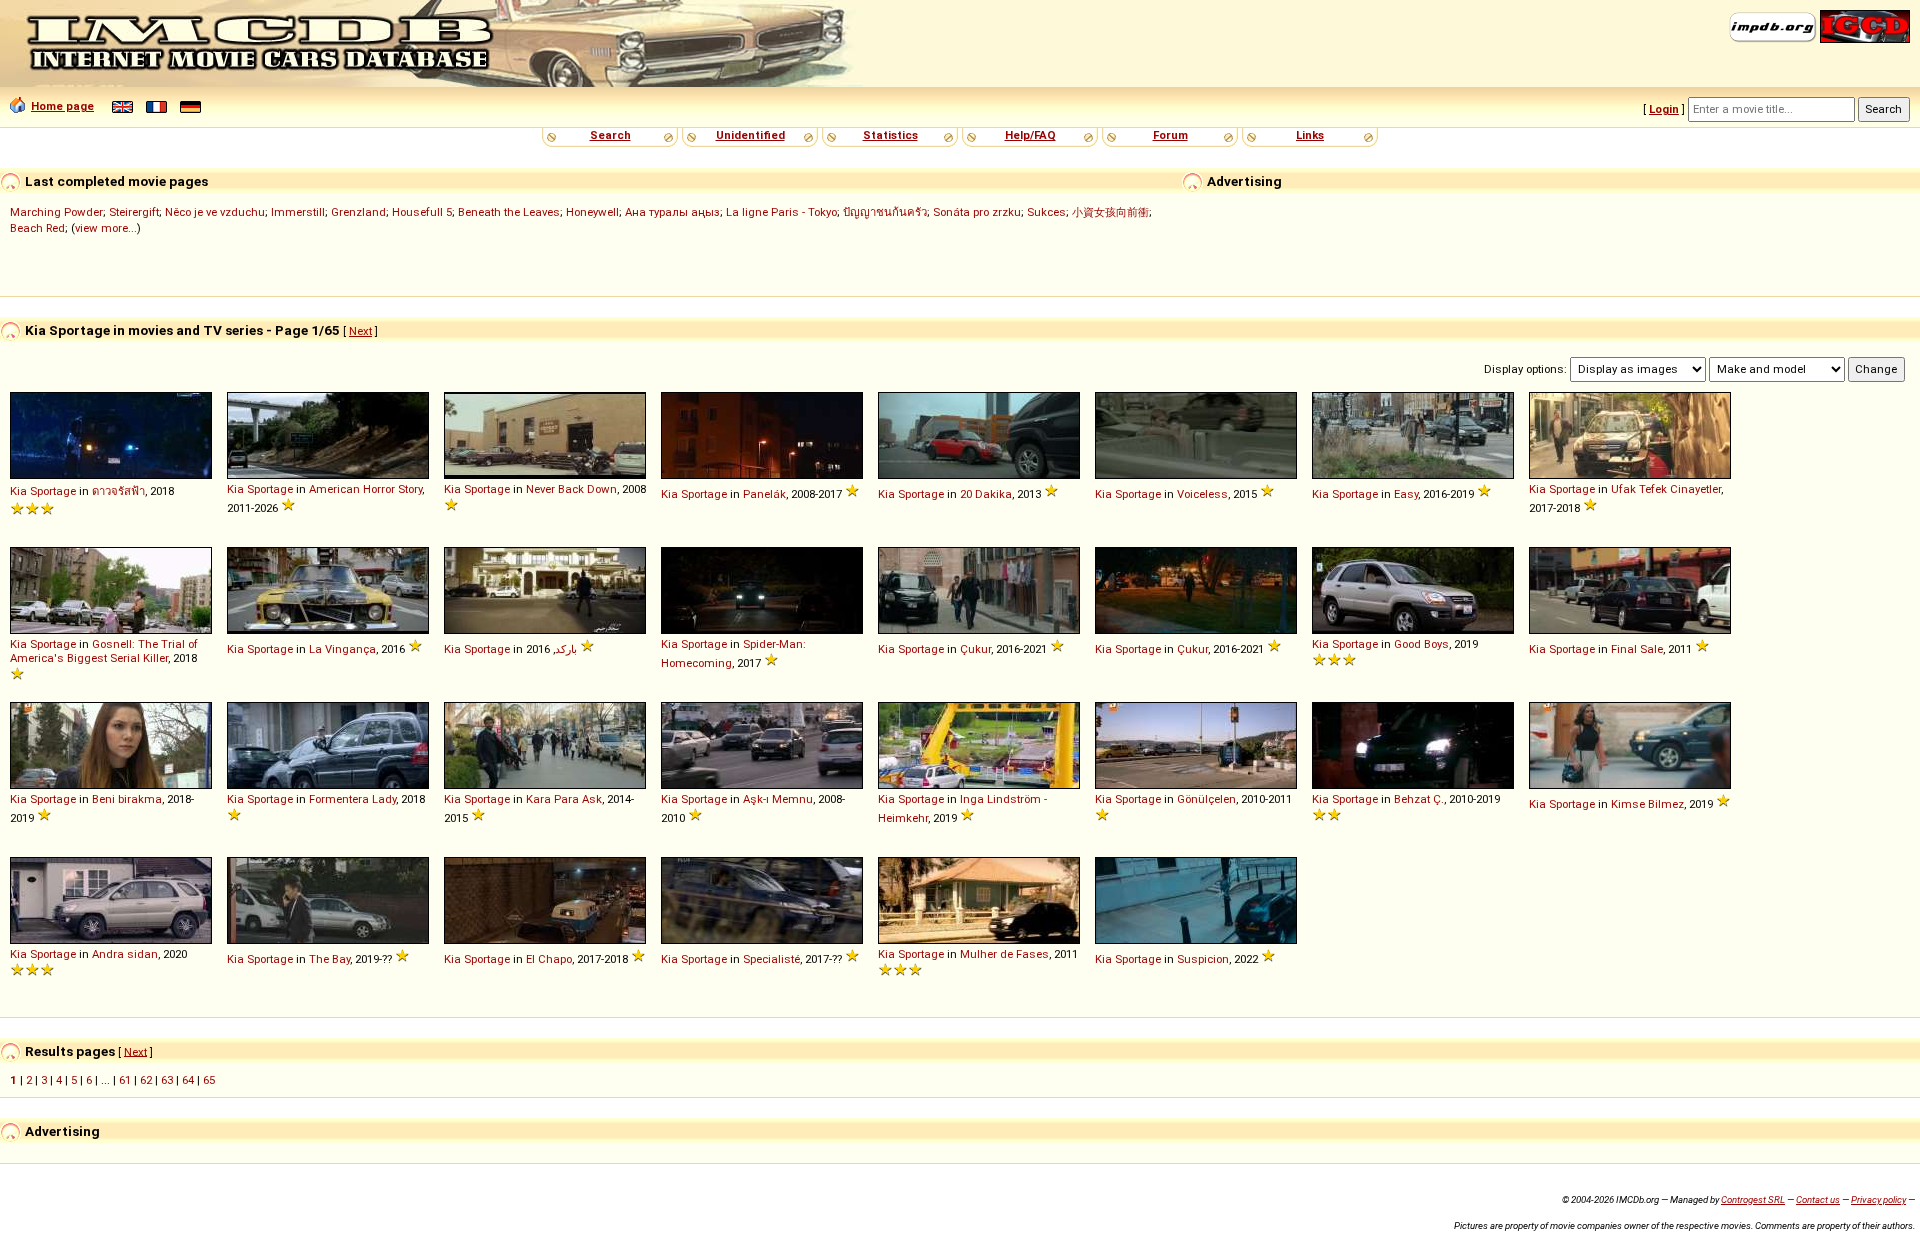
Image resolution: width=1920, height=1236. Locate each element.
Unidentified (750, 135)
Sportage (53, 491)
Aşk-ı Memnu (778, 799)
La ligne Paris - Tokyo (781, 212)
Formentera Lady (352, 799)
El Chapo (549, 959)
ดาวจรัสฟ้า (118, 491)
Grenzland (358, 212)
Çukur (975, 649)
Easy (1406, 494)
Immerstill (298, 212)
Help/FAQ (1030, 135)
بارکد (566, 649)
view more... (106, 228)
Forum (1170, 135)
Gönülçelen (1206, 799)
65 (209, 1080)
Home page (62, 106)
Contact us (1818, 1199)
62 (146, 1080)
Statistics (890, 135)
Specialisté (771, 959)
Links (1310, 135)
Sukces (1046, 212)
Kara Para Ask (564, 799)
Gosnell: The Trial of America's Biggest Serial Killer (104, 651)
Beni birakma (127, 799)
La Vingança (342, 649)
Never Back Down (571, 489)
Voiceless (1202, 494)
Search (610, 135)
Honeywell (592, 212)
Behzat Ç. (1419, 799)
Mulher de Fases (1004, 954)
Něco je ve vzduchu (215, 212)
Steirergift (134, 212)
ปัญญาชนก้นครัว (885, 212)
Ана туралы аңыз (672, 212)
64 (188, 1080)
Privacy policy (1878, 1199)
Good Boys (1421, 644)
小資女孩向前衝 (1110, 212)
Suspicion (1203, 959)
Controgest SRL (1753, 1199)
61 (125, 1080)
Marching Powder (56, 212)
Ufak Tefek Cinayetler (1666, 489)
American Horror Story (365, 489)
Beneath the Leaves (509, 212)
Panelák (764, 494)
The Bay (329, 959)
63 (167, 1080)
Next (360, 331)
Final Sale (1637, 649)
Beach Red (37, 228)
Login (1664, 109)
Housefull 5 (422, 212)
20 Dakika (986, 494)
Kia (18, 491)
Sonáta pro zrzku (977, 212)
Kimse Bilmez (1647, 804)
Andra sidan (125, 954)
